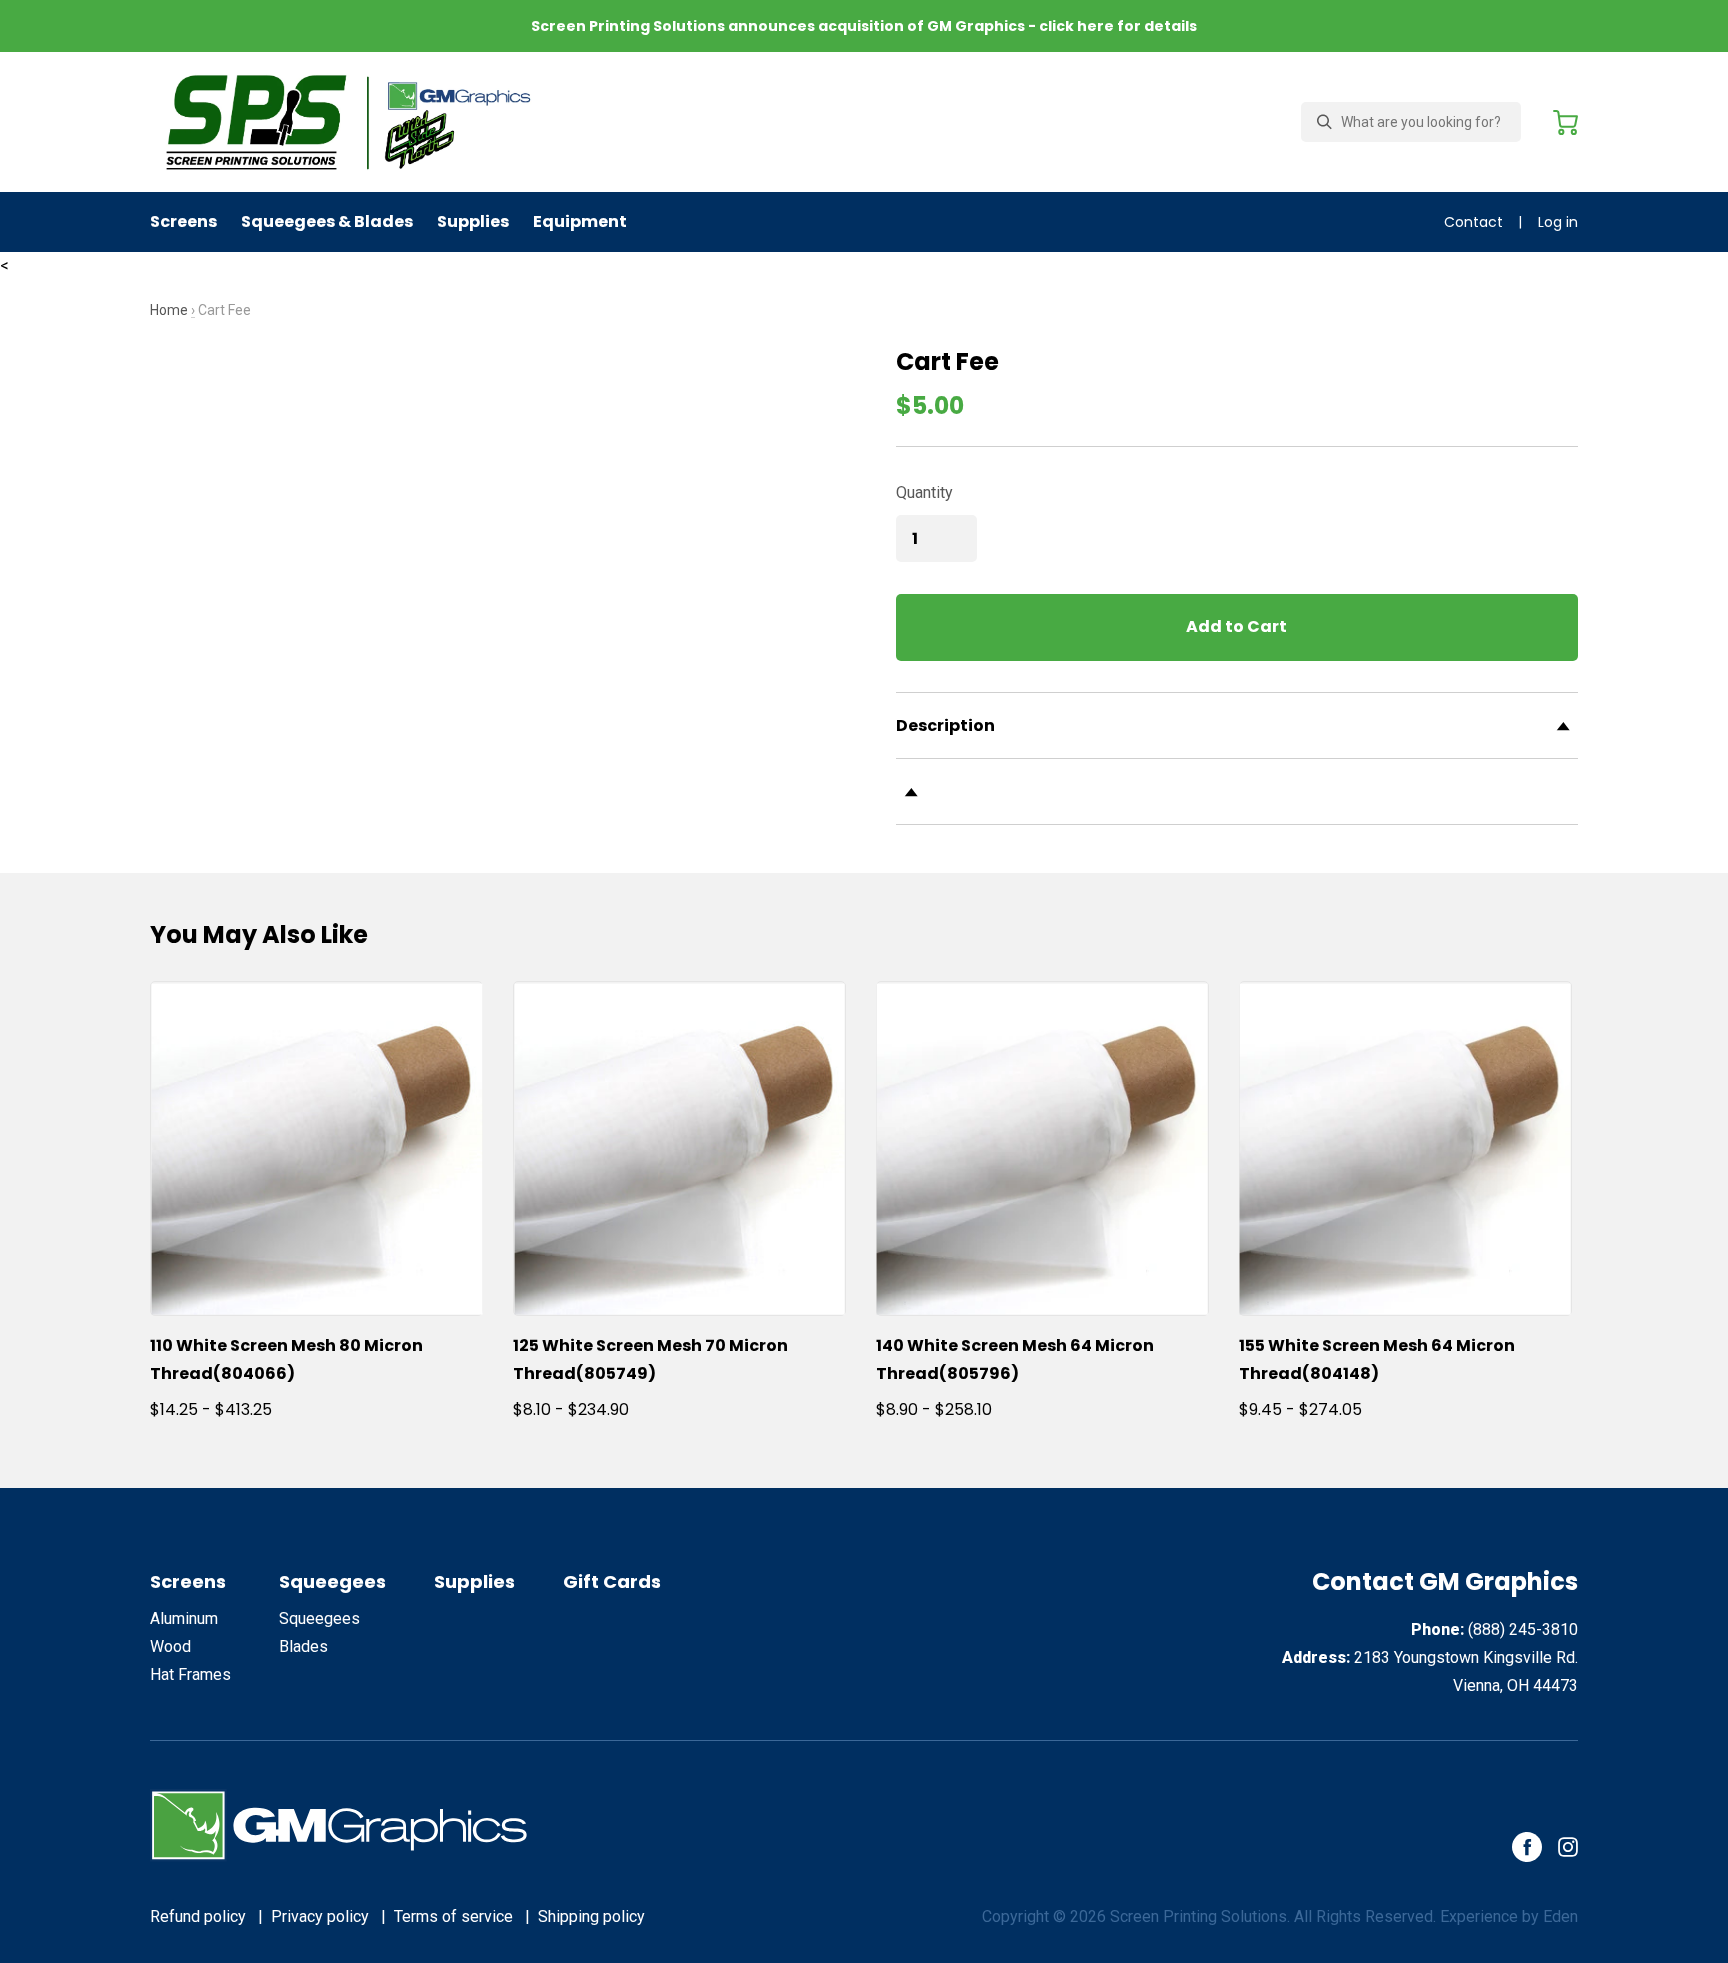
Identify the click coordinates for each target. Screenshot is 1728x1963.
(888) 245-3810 (1523, 1629)
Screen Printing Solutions (1198, 1916)
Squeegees (332, 1581)
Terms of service (453, 1916)
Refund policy (198, 1916)
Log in (1558, 222)
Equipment (580, 221)
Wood (170, 1646)
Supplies (473, 221)
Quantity (924, 492)
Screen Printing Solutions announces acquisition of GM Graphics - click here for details (864, 26)
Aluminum (184, 1618)
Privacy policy (320, 1916)
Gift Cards (612, 1581)
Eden (1560, 1916)
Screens (183, 221)
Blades (303, 1646)
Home (169, 310)
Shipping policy (591, 1916)
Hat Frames (190, 1674)
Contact (1473, 222)
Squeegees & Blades (327, 221)
